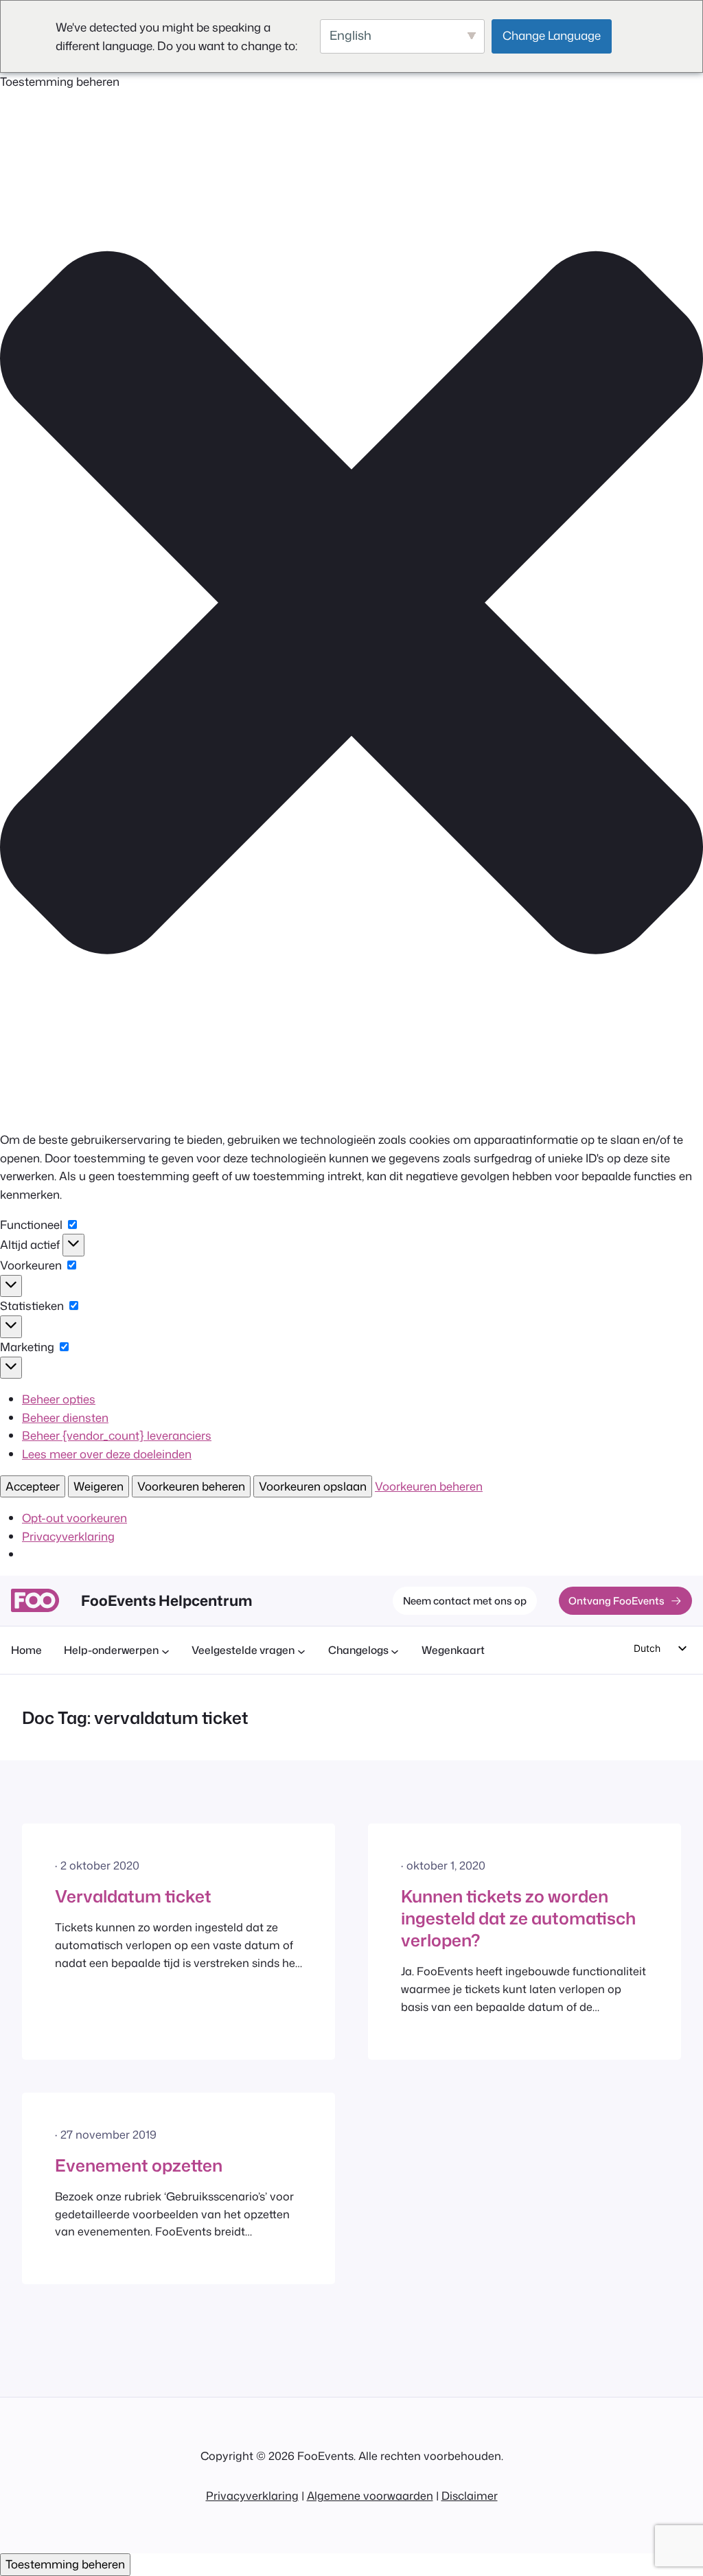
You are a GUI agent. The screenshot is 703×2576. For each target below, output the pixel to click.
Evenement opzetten (139, 2165)
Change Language (552, 35)
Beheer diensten (65, 1417)
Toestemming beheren (65, 2564)
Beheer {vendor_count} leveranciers (117, 1435)
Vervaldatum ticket (133, 1896)
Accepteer (33, 1486)
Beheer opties (59, 1399)
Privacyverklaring (68, 1536)
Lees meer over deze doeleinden (107, 1454)
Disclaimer (470, 2495)
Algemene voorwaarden (370, 2495)
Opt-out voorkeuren (74, 1518)
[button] (351, 605)
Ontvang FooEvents (616, 1601)
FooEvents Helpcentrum (166, 1600)
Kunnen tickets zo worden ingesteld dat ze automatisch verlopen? (518, 1918)
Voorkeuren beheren (191, 1486)
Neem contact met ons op (465, 1601)
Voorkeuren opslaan (313, 1486)
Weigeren (99, 1486)
